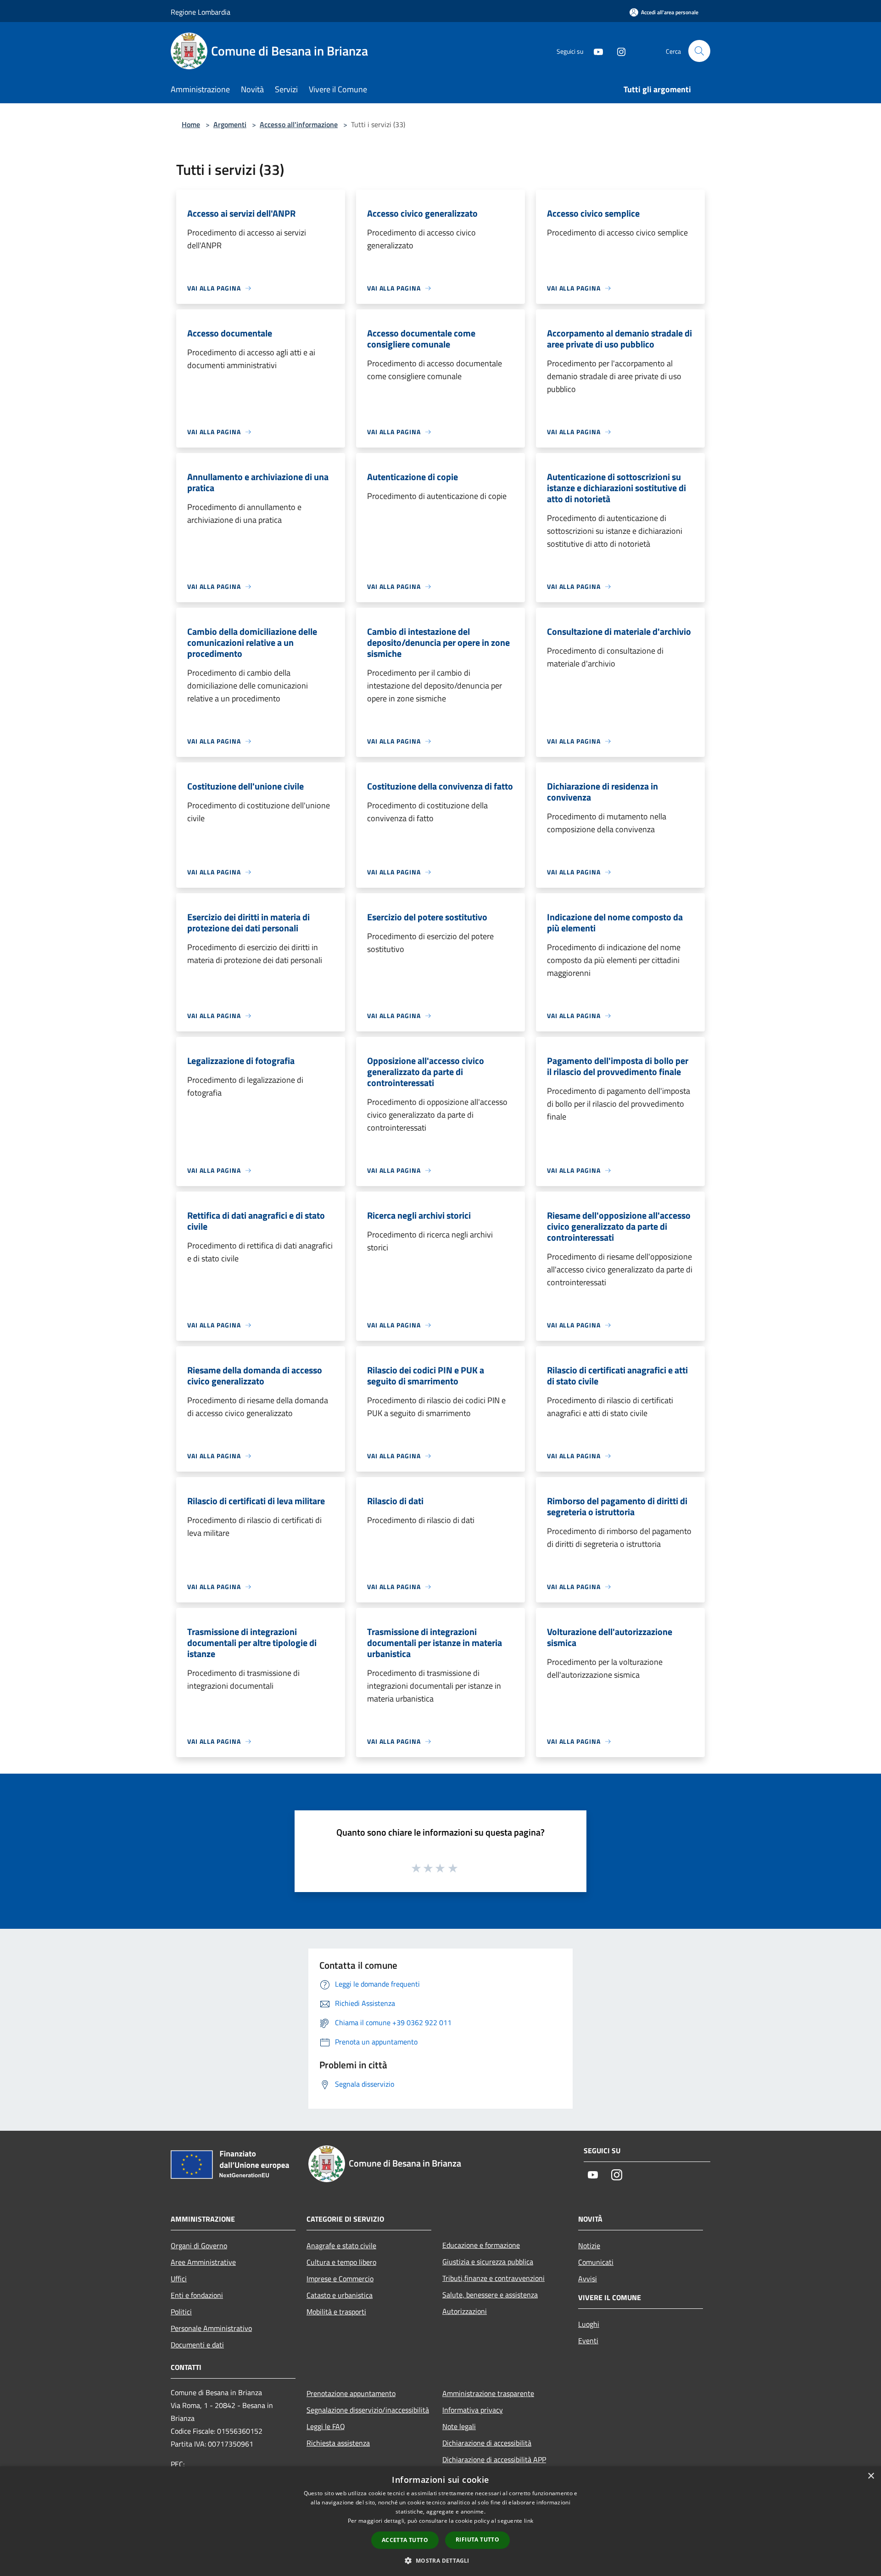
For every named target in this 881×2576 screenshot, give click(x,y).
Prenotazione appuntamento (351, 2393)
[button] (440, 2560)
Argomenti (230, 124)
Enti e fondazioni (197, 2295)
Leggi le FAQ (326, 2426)
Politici (181, 2312)
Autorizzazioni (465, 2311)
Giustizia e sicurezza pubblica (488, 2262)
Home (191, 124)
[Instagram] (618, 51)
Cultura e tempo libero (341, 2262)
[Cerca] (699, 51)
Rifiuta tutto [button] (477, 2540)
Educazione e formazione (481, 2245)
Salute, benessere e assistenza (490, 2295)
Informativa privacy (473, 2410)
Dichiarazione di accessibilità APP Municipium (494, 2466)
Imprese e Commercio (340, 2279)
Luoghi (589, 2324)
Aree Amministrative (203, 2262)
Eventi (588, 2341)
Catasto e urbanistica (340, 2295)
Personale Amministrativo (211, 2328)
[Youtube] (595, 51)
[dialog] (440, 2521)
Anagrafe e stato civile (341, 2246)
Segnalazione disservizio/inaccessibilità (368, 2410)
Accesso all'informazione (299, 124)
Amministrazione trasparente (488, 2393)
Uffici (179, 2279)
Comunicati (596, 2262)
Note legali (459, 2426)
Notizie (589, 2246)
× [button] (871, 2476)
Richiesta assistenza (338, 2443)
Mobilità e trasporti (336, 2312)
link (529, 2521)
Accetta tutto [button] (405, 2540)
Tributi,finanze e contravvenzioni (493, 2278)
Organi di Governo (199, 2246)
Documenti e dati (197, 2345)
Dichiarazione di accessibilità (487, 2443)
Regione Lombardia (201, 12)
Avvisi (588, 2279)
